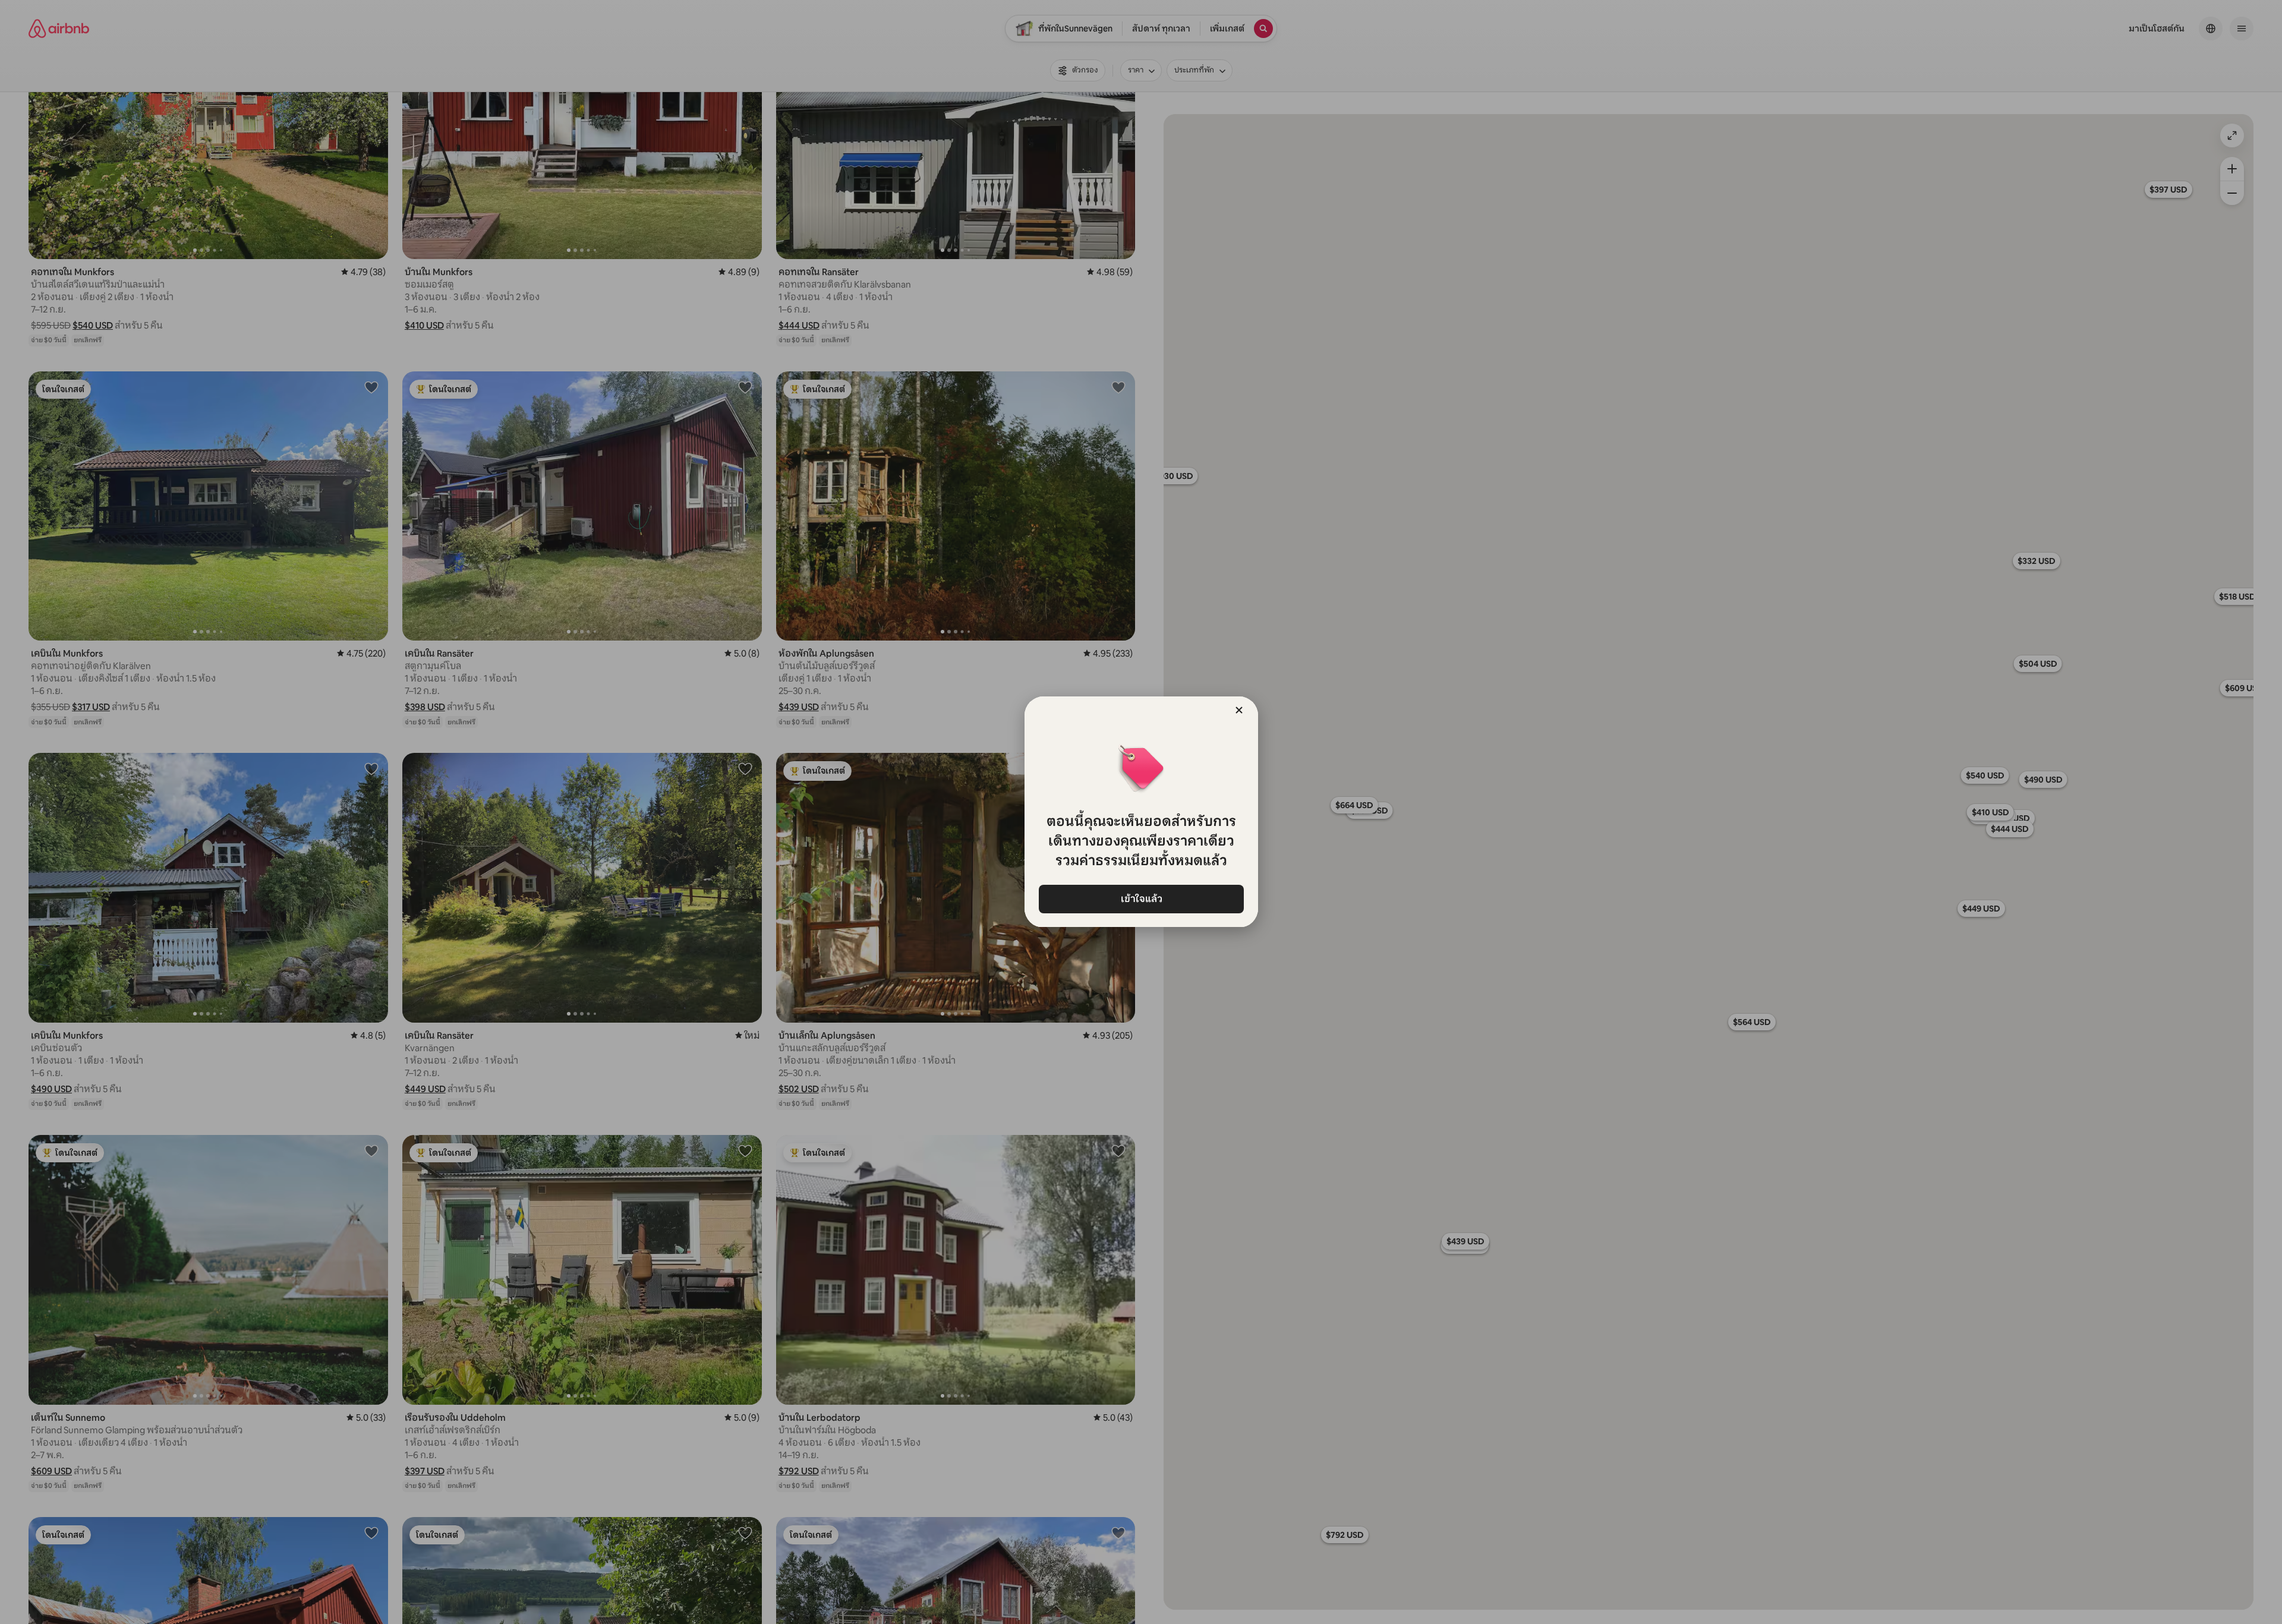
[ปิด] (1239, 710)
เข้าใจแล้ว (1141, 899)
